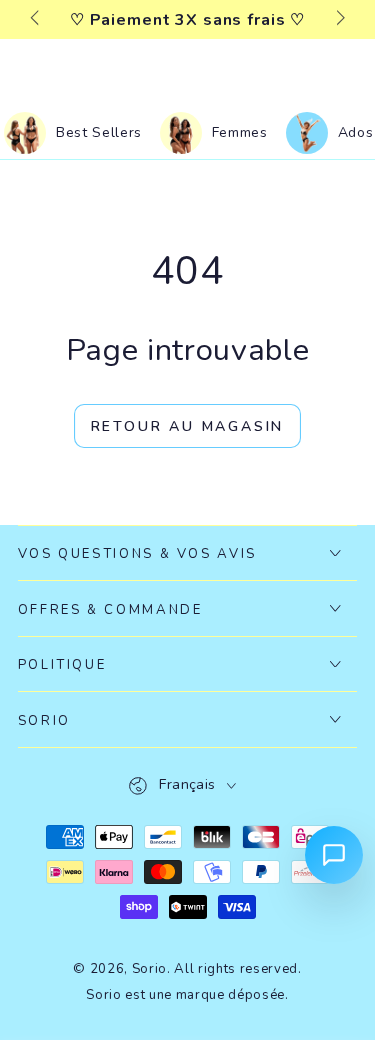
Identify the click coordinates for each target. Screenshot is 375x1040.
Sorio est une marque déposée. (187, 995)
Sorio (149, 969)
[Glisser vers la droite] (338, 20)
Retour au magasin (188, 426)
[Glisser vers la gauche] (36, 20)
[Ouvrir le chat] (334, 855)
